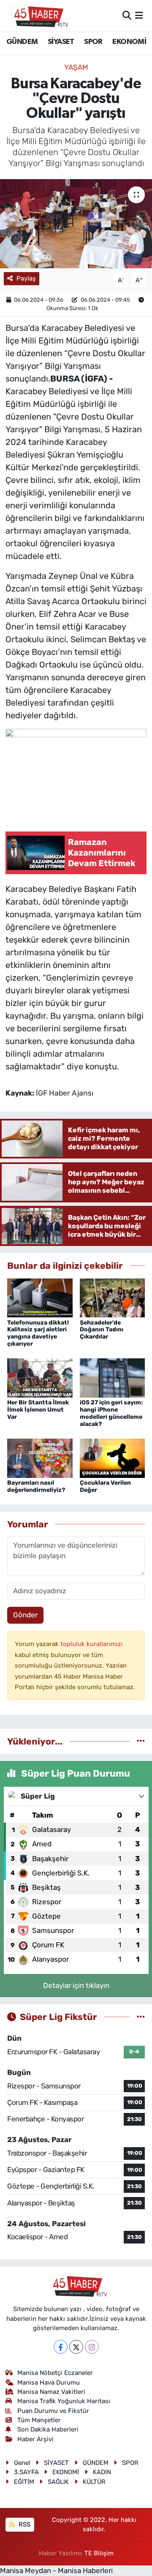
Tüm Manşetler (39, 2420)
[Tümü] (141, 1741)
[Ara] (127, 15)
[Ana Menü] (139, 15)
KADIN (102, 2472)
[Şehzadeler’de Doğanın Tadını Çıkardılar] (113, 1297)
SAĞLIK (58, 2482)
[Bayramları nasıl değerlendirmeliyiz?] (40, 1458)
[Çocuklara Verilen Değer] (113, 1458)
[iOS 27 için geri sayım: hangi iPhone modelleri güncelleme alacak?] (113, 1377)
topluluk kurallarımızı (92, 1644)
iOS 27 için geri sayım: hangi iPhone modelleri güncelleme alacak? (111, 1413)
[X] (76, 2347)
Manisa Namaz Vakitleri (51, 2392)
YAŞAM (76, 67)
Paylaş (26, 278)
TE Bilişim (99, 2553)
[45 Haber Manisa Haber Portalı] (37, 16)
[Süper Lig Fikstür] (141, 2017)
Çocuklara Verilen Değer (105, 1486)
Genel (22, 2463)
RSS (24, 2524)
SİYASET (61, 42)
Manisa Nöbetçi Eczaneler (55, 2373)
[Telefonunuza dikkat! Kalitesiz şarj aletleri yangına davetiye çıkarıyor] (40, 1297)
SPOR (93, 42)
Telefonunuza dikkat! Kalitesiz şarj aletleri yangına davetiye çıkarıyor (38, 1333)
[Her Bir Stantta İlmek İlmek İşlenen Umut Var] (40, 1377)
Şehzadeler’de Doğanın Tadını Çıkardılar (102, 1330)
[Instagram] (92, 2347)
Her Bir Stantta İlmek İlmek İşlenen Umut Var (38, 1410)
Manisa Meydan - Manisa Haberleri (56, 2571)
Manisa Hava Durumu (49, 2382)
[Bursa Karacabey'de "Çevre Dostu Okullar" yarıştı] (76, 224)
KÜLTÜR (94, 2482)
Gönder (25, 1615)
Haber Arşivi (35, 2439)
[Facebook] (61, 2347)
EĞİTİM (24, 2482)
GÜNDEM (22, 42)
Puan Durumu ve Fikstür (53, 2411)
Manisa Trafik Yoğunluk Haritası (64, 2401)
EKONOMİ (129, 42)
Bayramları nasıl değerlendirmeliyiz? (36, 1486)
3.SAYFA (26, 2472)
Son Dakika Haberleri (48, 2429)
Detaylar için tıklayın (76, 1985)
